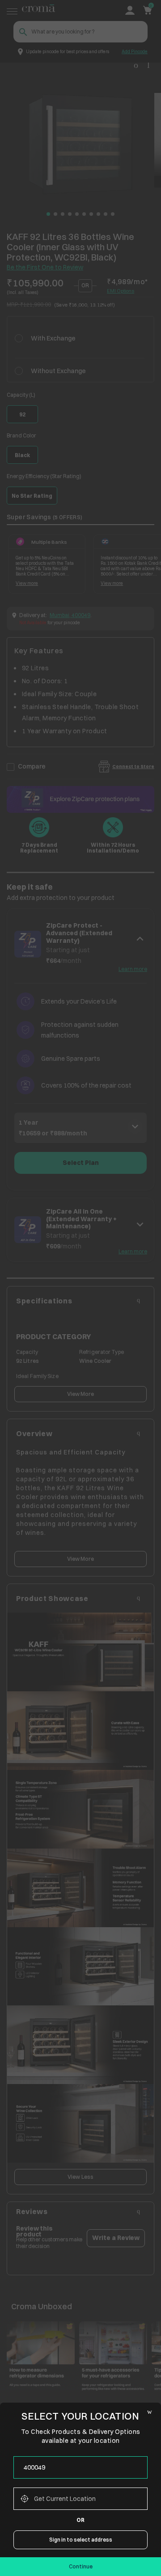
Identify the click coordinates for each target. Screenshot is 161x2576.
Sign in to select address (81, 2540)
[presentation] (80, 2467)
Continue (81, 2566)
